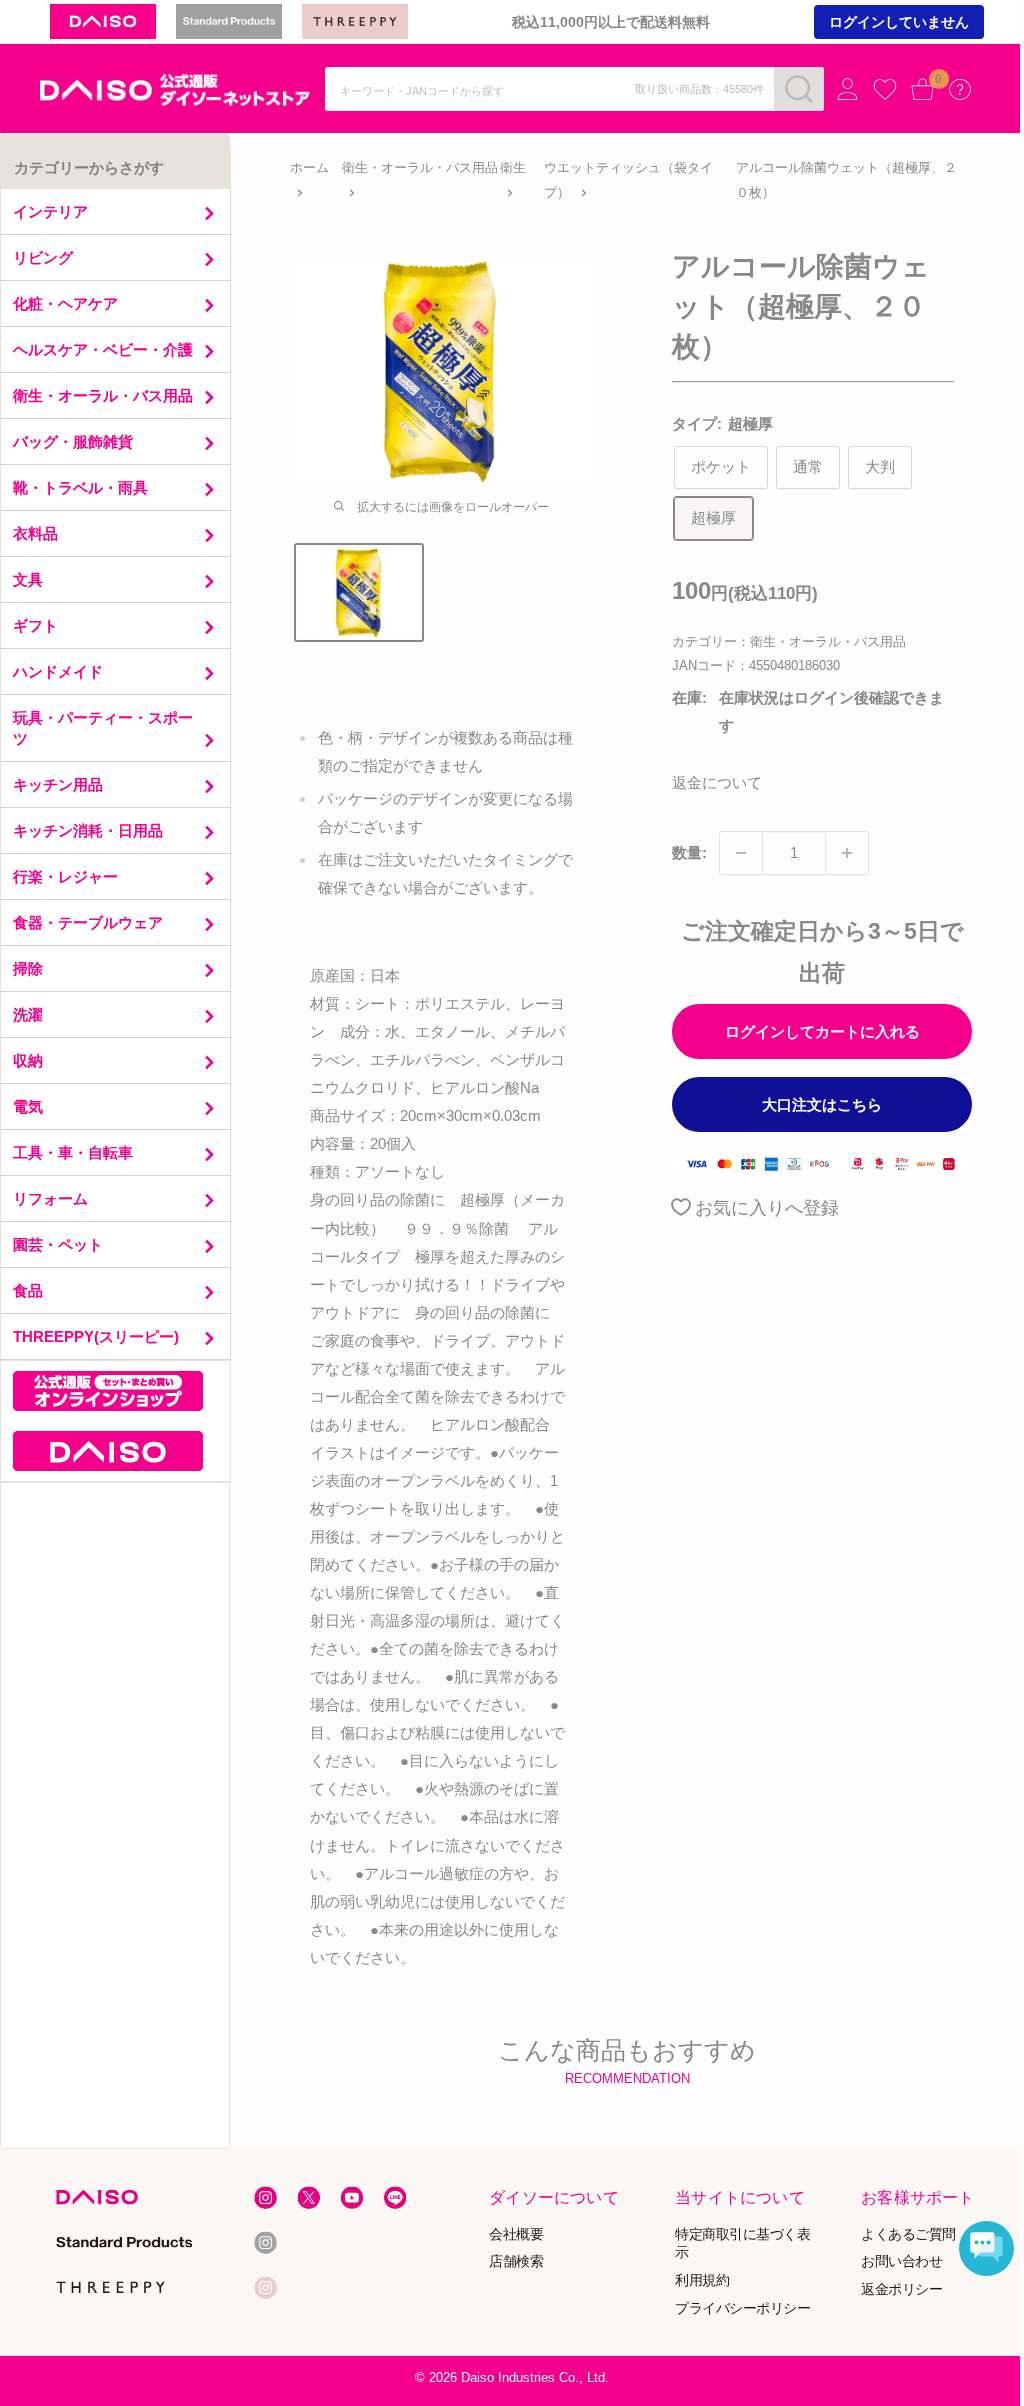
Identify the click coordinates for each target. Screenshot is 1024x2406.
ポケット (721, 466)
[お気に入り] (885, 90)
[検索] (799, 89)
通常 (808, 466)
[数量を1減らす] (741, 853)
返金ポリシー (901, 2288)
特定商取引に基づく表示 (742, 2242)
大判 (880, 466)
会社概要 (517, 2232)
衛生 (513, 167)
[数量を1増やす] (847, 853)
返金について (717, 782)
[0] (923, 89)
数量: (689, 852)
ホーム (309, 167)
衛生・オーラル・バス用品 (420, 167)
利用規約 (702, 2279)
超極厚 (713, 517)
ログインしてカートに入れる (822, 1031)
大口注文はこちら (822, 1104)
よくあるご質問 (908, 2232)
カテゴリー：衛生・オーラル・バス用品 (789, 641)
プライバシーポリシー (742, 2307)
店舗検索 (517, 2260)
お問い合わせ (901, 2260)
